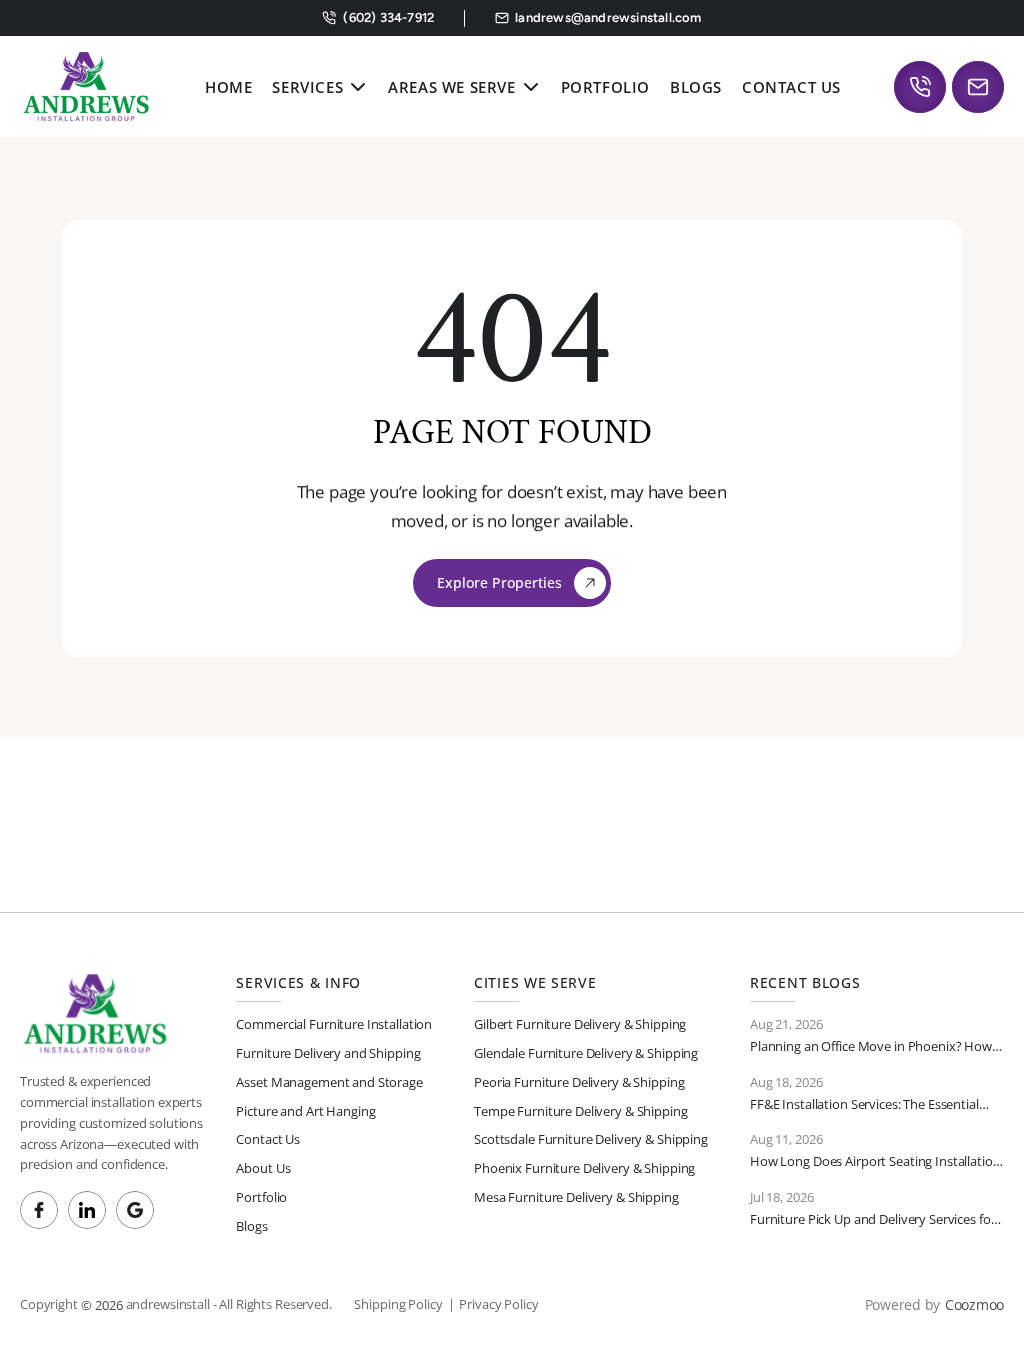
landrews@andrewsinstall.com (608, 17)
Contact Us (268, 1139)
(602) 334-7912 (387, 17)
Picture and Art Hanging (305, 1111)
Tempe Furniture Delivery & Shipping (580, 1111)
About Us (263, 1168)
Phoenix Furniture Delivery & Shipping (584, 1168)
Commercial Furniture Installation (334, 1024)
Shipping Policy (398, 1304)
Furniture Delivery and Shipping (328, 1053)
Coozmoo (974, 1304)
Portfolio (261, 1197)
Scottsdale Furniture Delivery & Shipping (591, 1139)
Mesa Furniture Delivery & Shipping (576, 1197)
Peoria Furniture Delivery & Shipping (579, 1082)
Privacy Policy (498, 1304)
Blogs (251, 1226)
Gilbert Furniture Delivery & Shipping (580, 1024)
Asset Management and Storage (329, 1082)
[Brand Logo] (86, 86)
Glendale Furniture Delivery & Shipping (586, 1053)
